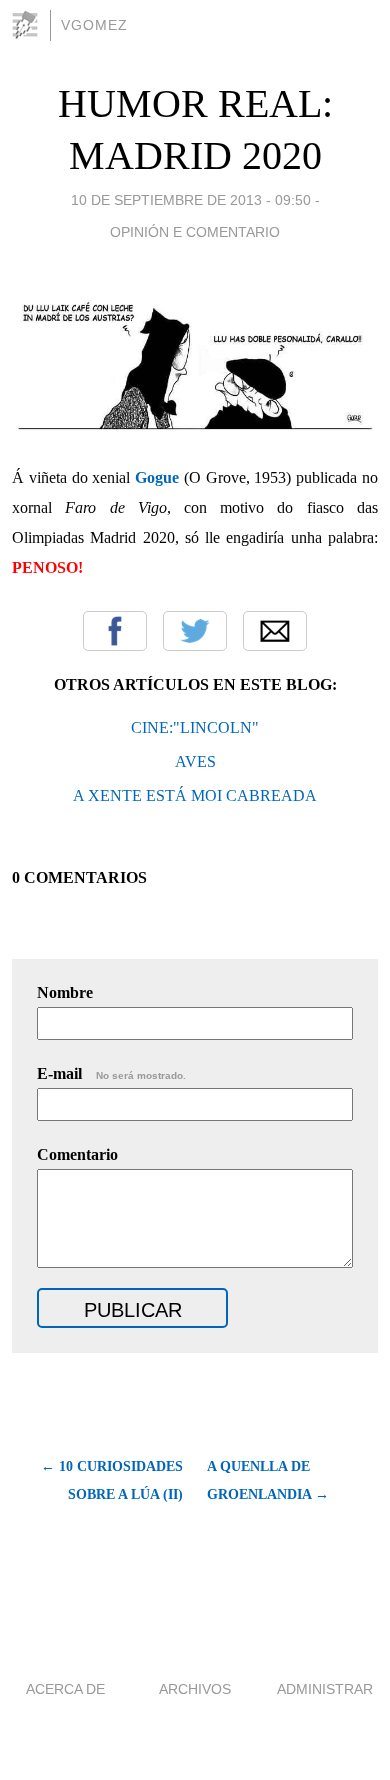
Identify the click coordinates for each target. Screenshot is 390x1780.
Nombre (65, 992)
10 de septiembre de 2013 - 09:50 (191, 200)
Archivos (195, 1689)
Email (275, 631)
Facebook (115, 631)
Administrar (325, 1689)
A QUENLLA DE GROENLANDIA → (268, 1480)
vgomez (94, 25)
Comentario (77, 1154)
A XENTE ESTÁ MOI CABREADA (195, 795)
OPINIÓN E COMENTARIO (195, 232)
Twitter (195, 631)
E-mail (111, 1073)
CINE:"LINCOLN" (195, 727)
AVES (195, 761)
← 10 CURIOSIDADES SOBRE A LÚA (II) (112, 1480)
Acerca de (65, 1689)
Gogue (157, 477)
